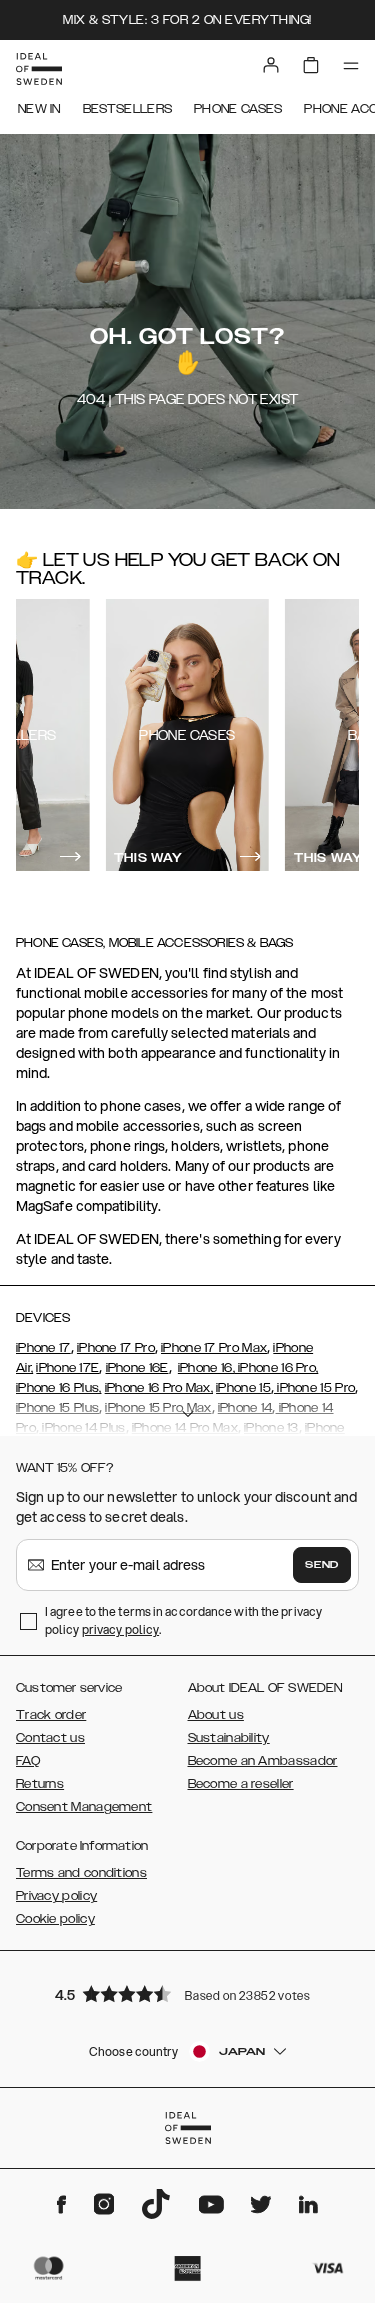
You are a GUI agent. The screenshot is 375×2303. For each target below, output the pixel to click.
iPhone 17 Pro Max (214, 1348)
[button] (188, 1993)
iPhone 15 (243, 1388)
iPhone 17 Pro (116, 1348)
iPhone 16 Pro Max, (159, 1388)
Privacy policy (56, 1896)
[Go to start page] (39, 69)
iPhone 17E (67, 1368)
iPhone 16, (206, 1368)
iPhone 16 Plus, (59, 1388)
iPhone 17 (43, 1348)
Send (322, 1565)
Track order (51, 1715)
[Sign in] (271, 65)
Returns (40, 1784)
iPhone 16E (137, 1368)
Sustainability (229, 1738)
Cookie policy (55, 1919)
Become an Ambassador (263, 1761)
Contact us (50, 1738)
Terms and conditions (81, 1873)
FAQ (28, 1761)
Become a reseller (241, 1784)
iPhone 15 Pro (314, 1388)
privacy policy (120, 1629)
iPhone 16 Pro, (277, 1368)
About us (216, 1715)
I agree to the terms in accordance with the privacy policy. (183, 1620)
